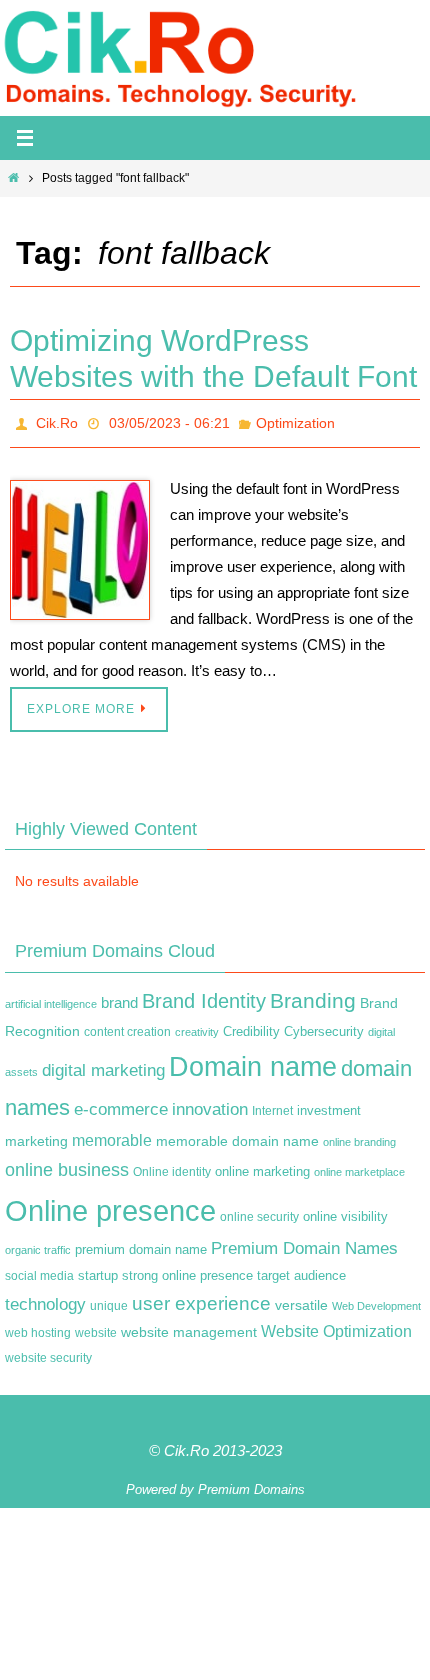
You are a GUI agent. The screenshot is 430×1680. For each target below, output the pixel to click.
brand (119, 998)
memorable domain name (237, 1136)
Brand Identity (204, 996)
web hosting (38, 1328)
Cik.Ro (57, 421)
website (96, 1328)
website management (189, 1327)
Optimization (295, 421)
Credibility (251, 1027)
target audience (301, 1270)
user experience (201, 1297)
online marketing (262, 1166)
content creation (127, 1027)
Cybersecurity (324, 1027)
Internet (272, 1106)
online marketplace (359, 1167)
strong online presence (187, 1271)
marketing (36, 1136)
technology (45, 1298)
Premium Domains (251, 1484)
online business (67, 1165)
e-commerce (121, 1104)
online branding (359, 1137)
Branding (313, 996)
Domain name (253, 1061)
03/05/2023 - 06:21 (169, 421)
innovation (210, 1104)
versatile (301, 1299)
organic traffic (38, 1245)
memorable (112, 1135)
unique (109, 1300)
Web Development (376, 1300)
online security (259, 1211)
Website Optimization (336, 1326)
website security (48, 1353)
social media (39, 1271)
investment (329, 1106)
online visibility (345, 1211)
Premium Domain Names (304, 1243)
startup (98, 1270)
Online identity (172, 1167)
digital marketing (103, 1065)
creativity (197, 1027)
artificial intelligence (51, 999)
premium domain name (141, 1244)
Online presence (110, 1204)
